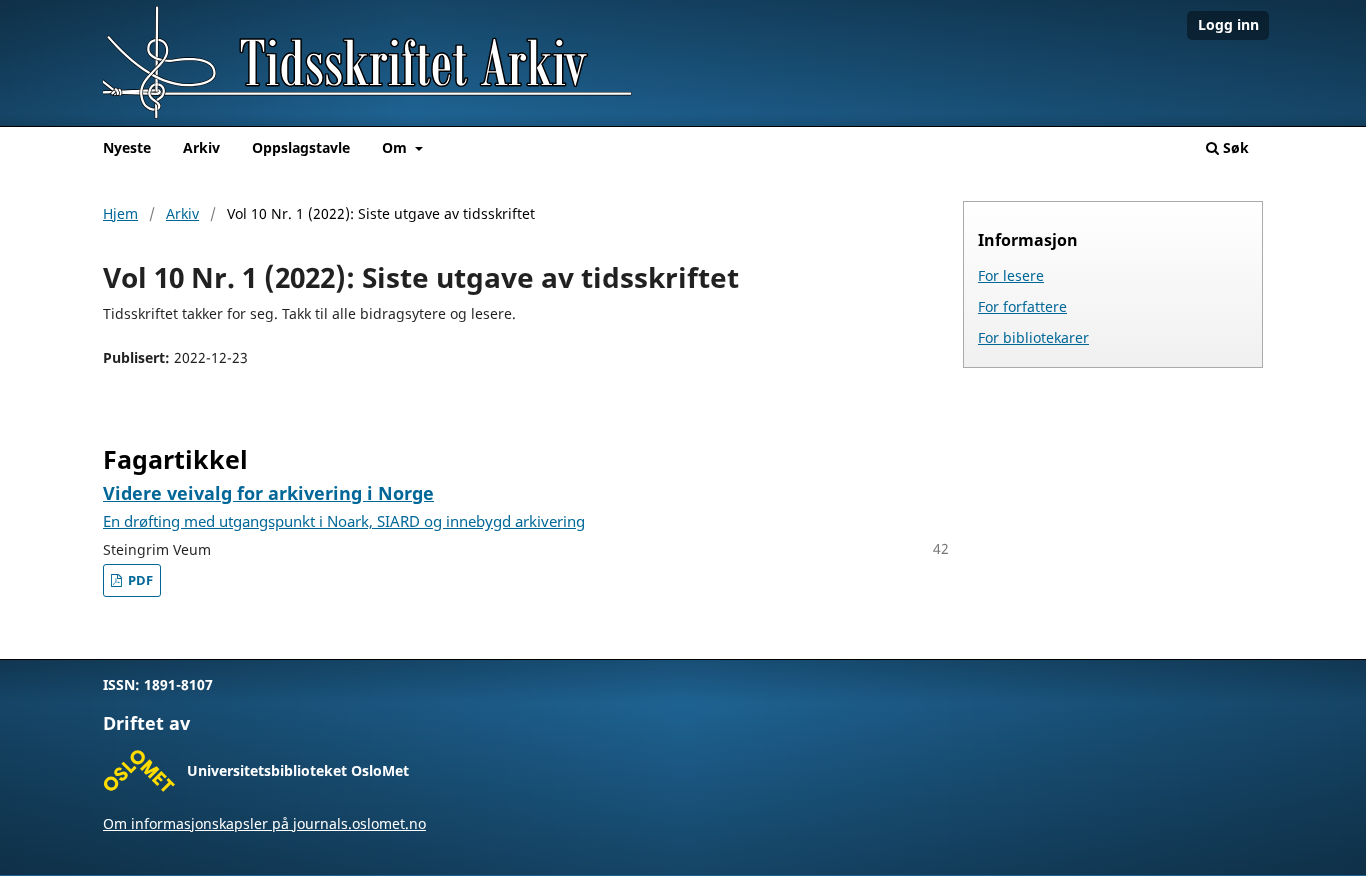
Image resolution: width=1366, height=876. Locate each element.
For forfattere (1022, 306)
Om (396, 147)
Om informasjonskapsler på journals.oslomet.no (264, 823)
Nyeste (127, 147)
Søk (1234, 147)
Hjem (120, 213)
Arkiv (201, 147)
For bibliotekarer (1033, 337)
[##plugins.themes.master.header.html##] (683, 63)
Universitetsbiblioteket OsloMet (298, 770)
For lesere (1011, 275)
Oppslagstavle (301, 147)
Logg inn (1228, 24)
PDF (139, 580)
